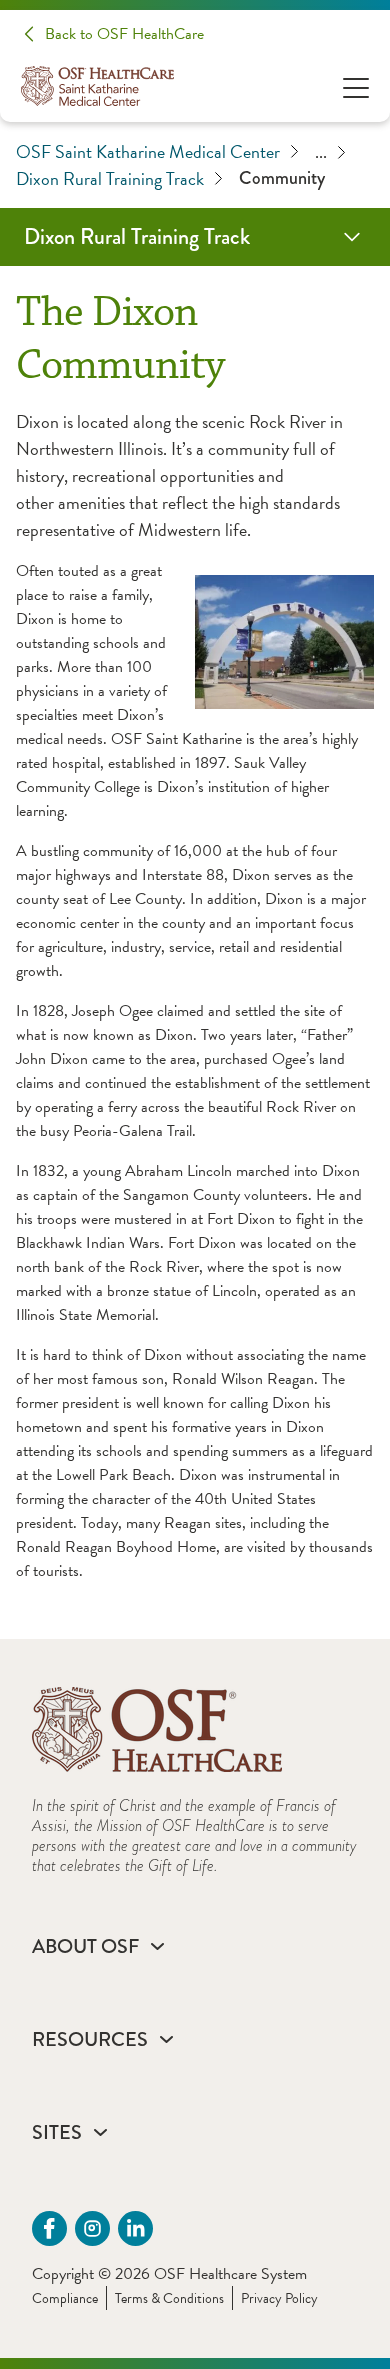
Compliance (65, 2298)
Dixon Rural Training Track (110, 178)
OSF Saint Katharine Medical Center (148, 151)
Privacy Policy (279, 2298)
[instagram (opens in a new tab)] (92, 2228)
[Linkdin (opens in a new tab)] (135, 2228)
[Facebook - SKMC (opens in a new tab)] (49, 2228)
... (321, 152)
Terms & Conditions (169, 2298)
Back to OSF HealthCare (124, 34)
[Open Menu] (356, 86)
